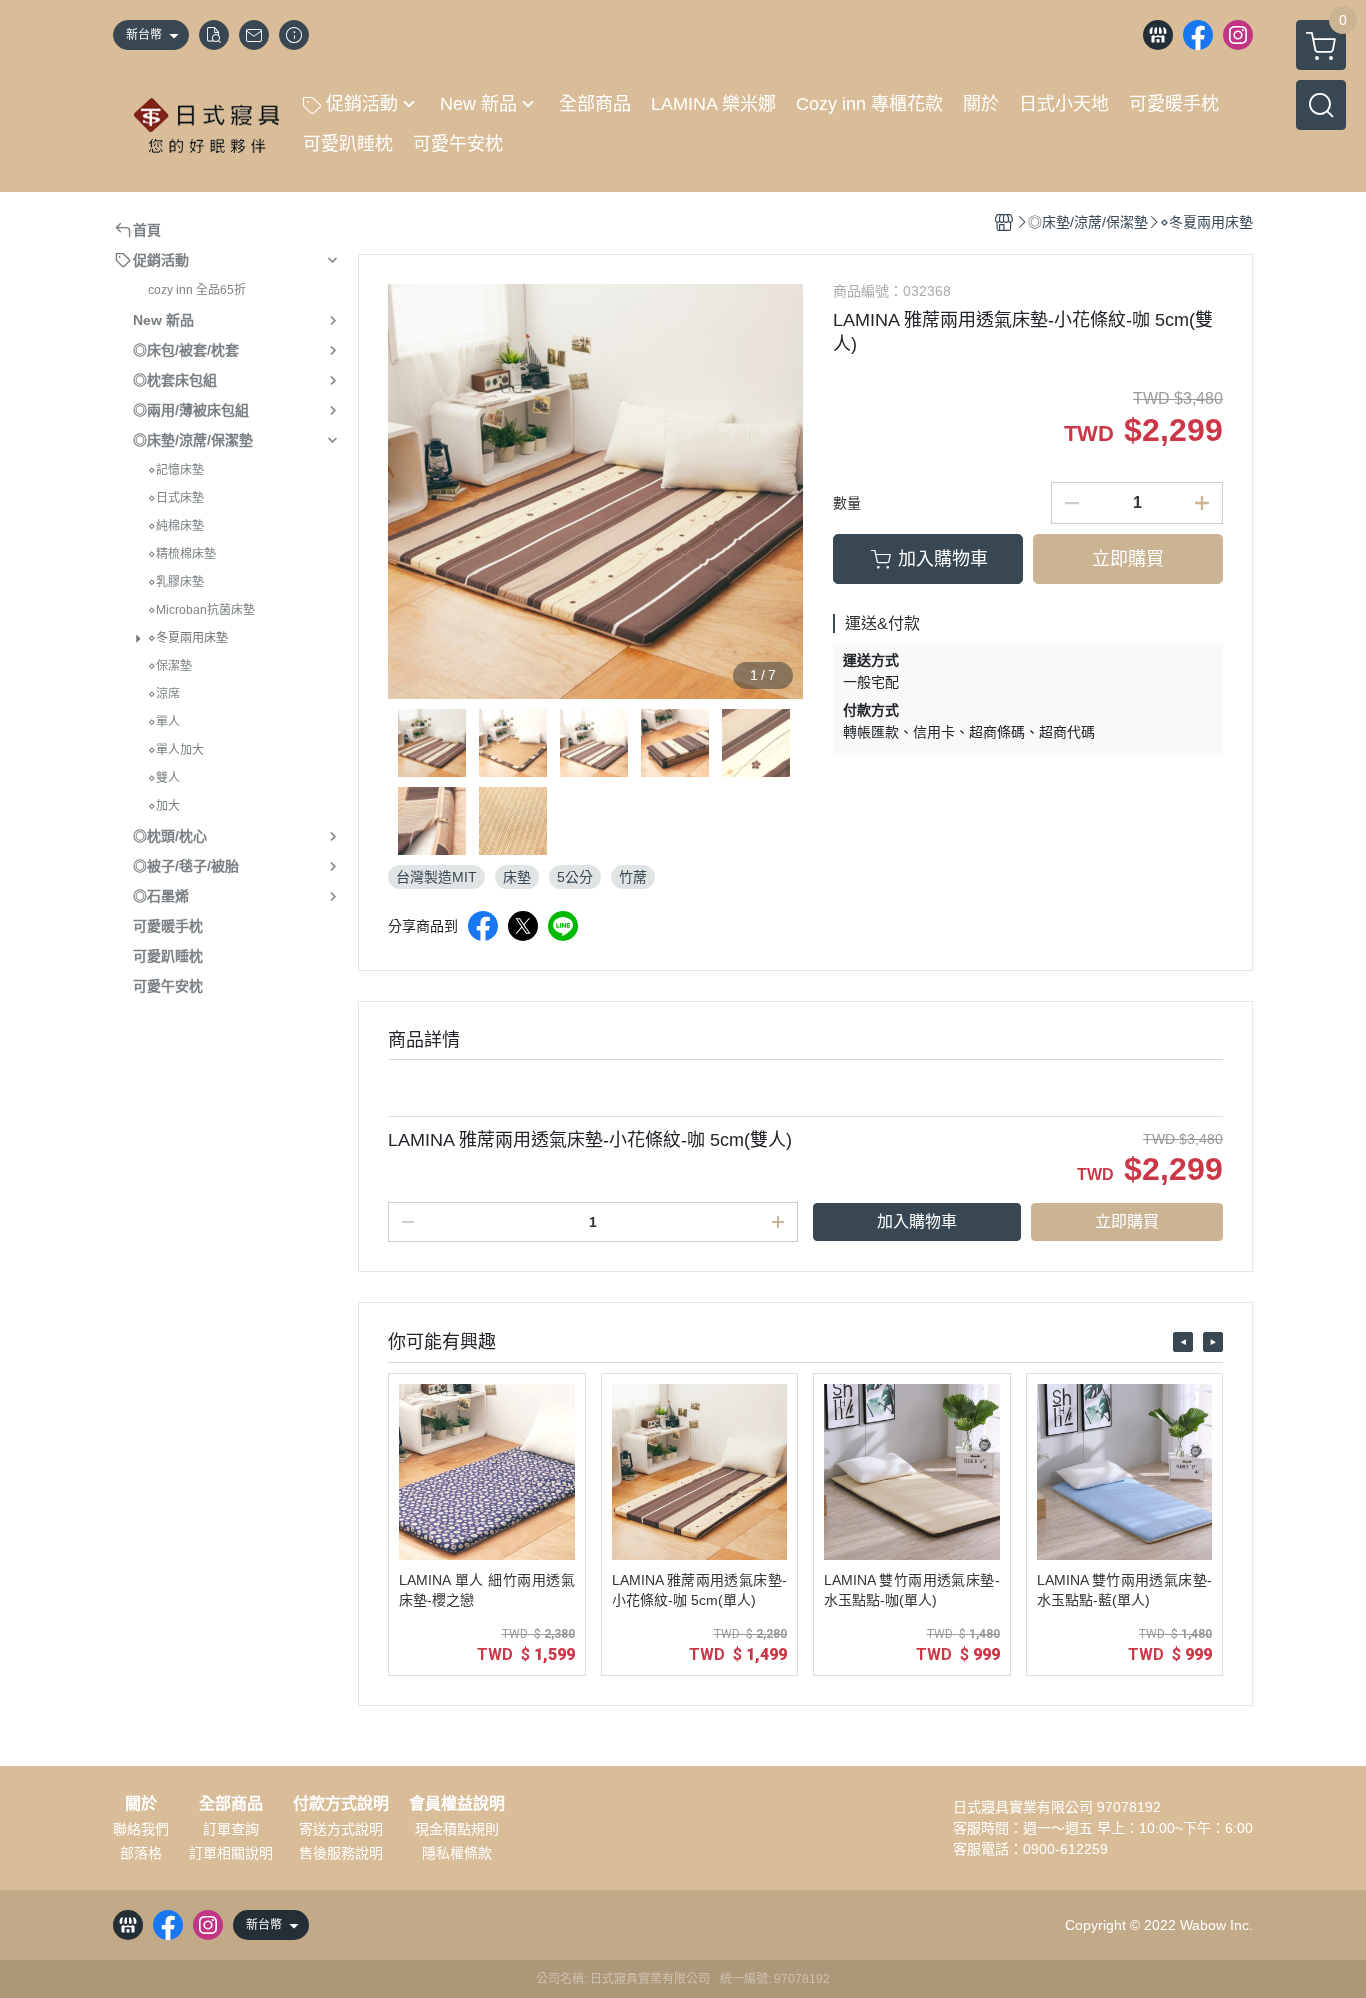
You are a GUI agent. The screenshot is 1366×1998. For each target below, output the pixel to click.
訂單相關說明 (231, 1853)
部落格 (141, 1853)
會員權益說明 (457, 1804)
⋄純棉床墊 (176, 526)
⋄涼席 (164, 694)
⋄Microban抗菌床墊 (201, 610)
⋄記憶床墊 (176, 470)
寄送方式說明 (341, 1829)
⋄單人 (164, 722)
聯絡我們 (141, 1829)
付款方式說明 (341, 1804)
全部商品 (231, 1804)
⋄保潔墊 (170, 666)
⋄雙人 (164, 778)
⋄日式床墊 (176, 498)
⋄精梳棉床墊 (182, 554)
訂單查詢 (231, 1829)
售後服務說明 (341, 1853)
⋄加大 (164, 806)
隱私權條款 (457, 1853)
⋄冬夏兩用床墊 (188, 638)
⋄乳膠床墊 (176, 582)
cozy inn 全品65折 (197, 290)
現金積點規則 (457, 1829)
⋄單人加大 (176, 750)
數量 (847, 503)
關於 (141, 1804)
